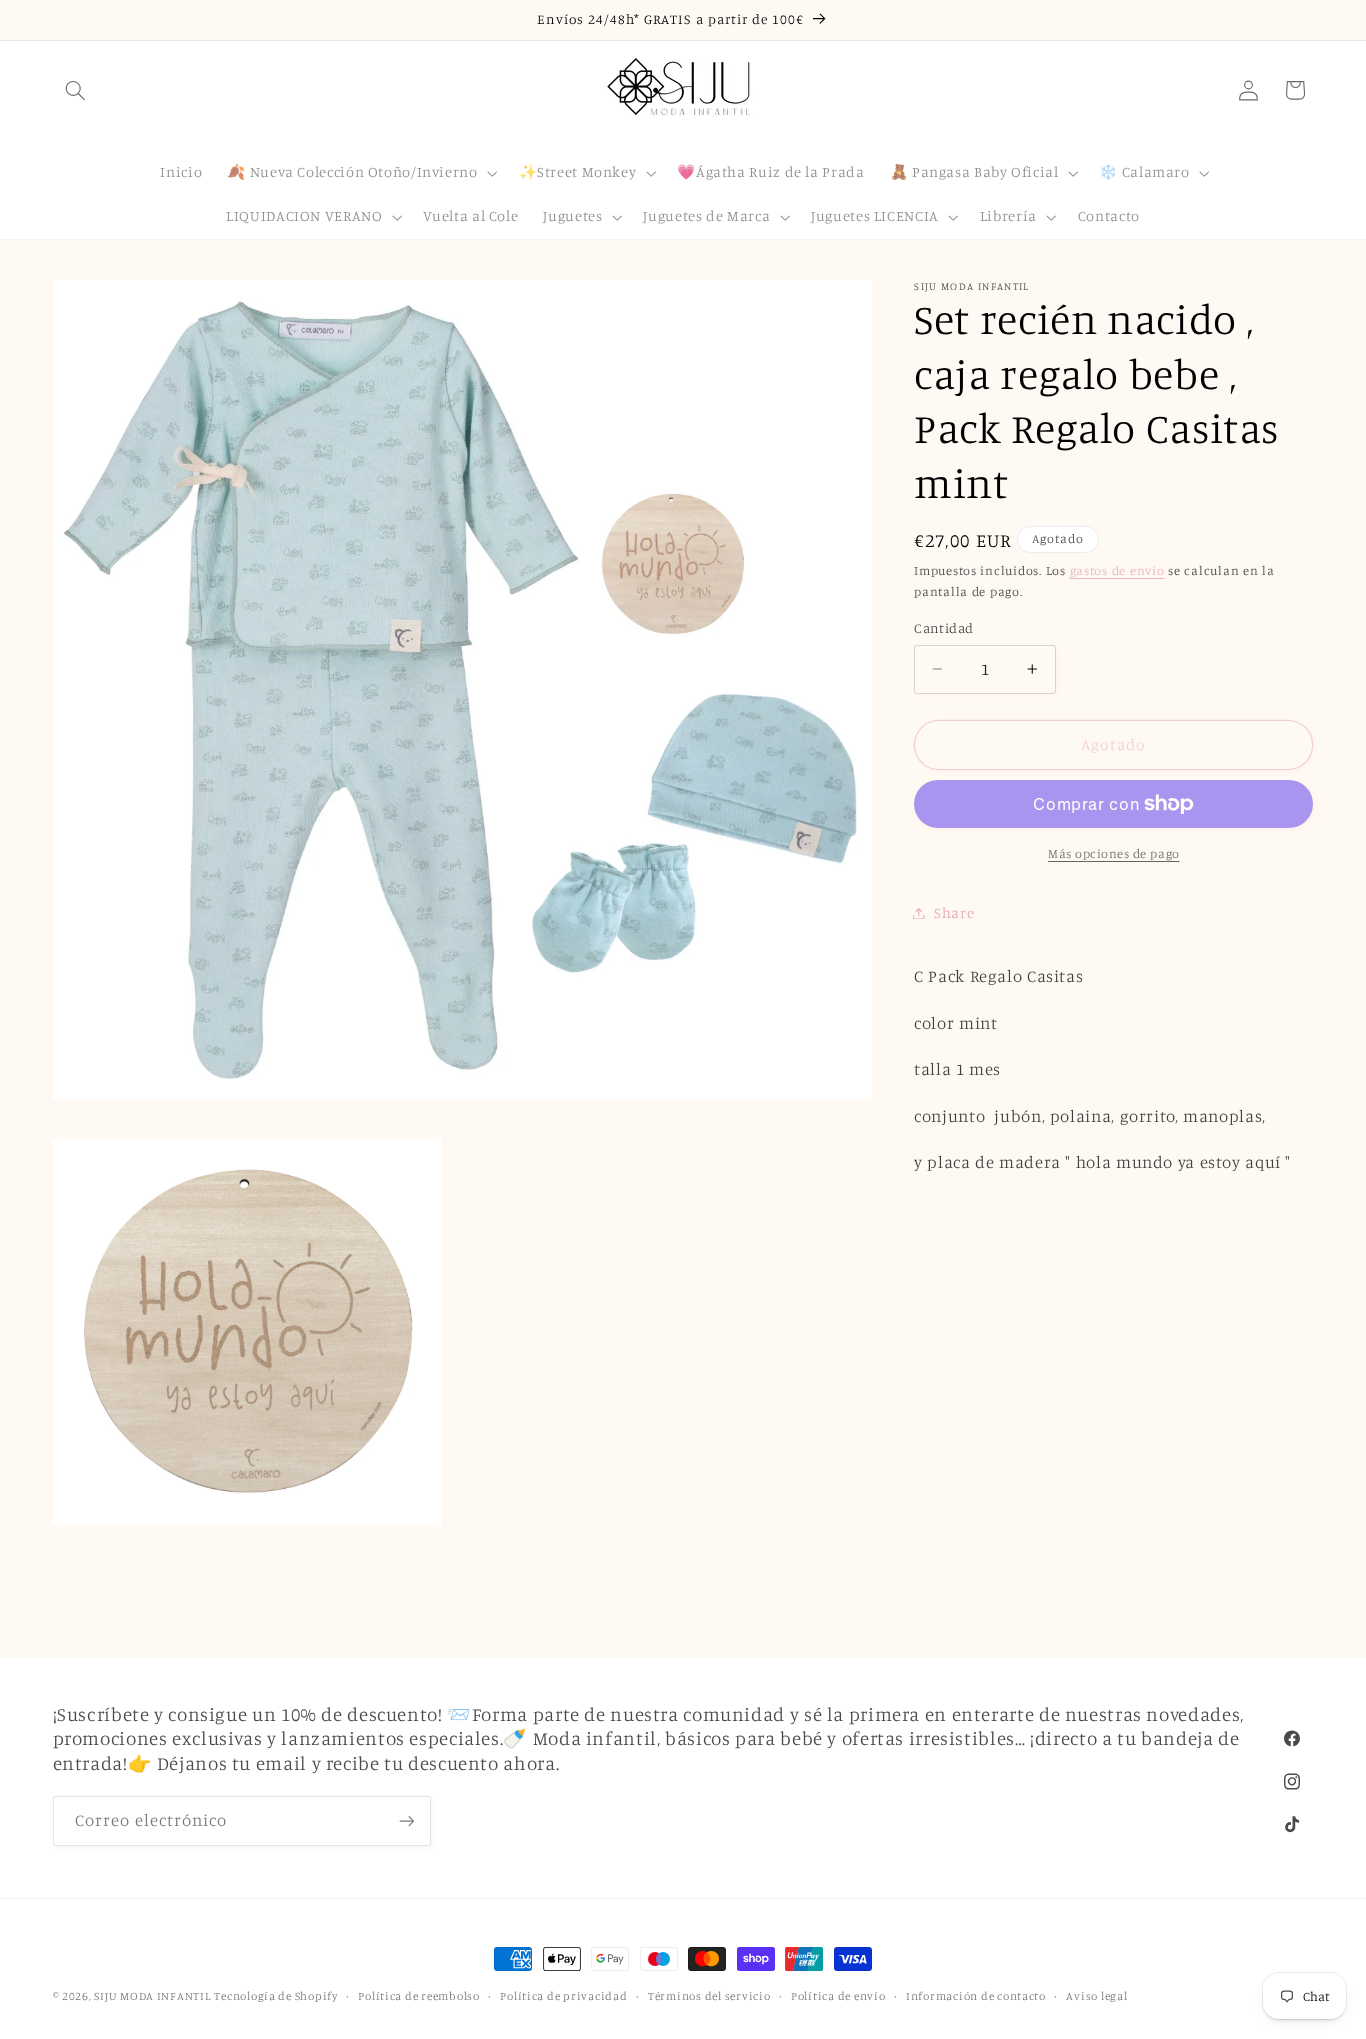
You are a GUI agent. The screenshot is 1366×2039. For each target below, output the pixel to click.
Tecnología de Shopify (275, 1996)
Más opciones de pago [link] (1114, 853)
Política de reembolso (418, 1996)
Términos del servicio (709, 1996)
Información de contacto (976, 1996)
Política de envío (838, 1996)
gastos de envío (1117, 570)
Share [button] (954, 912)
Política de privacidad (563, 1996)
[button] (76, 90)
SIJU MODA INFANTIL (152, 1996)
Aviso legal (1096, 1996)
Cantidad (943, 628)
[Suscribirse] (406, 1821)
